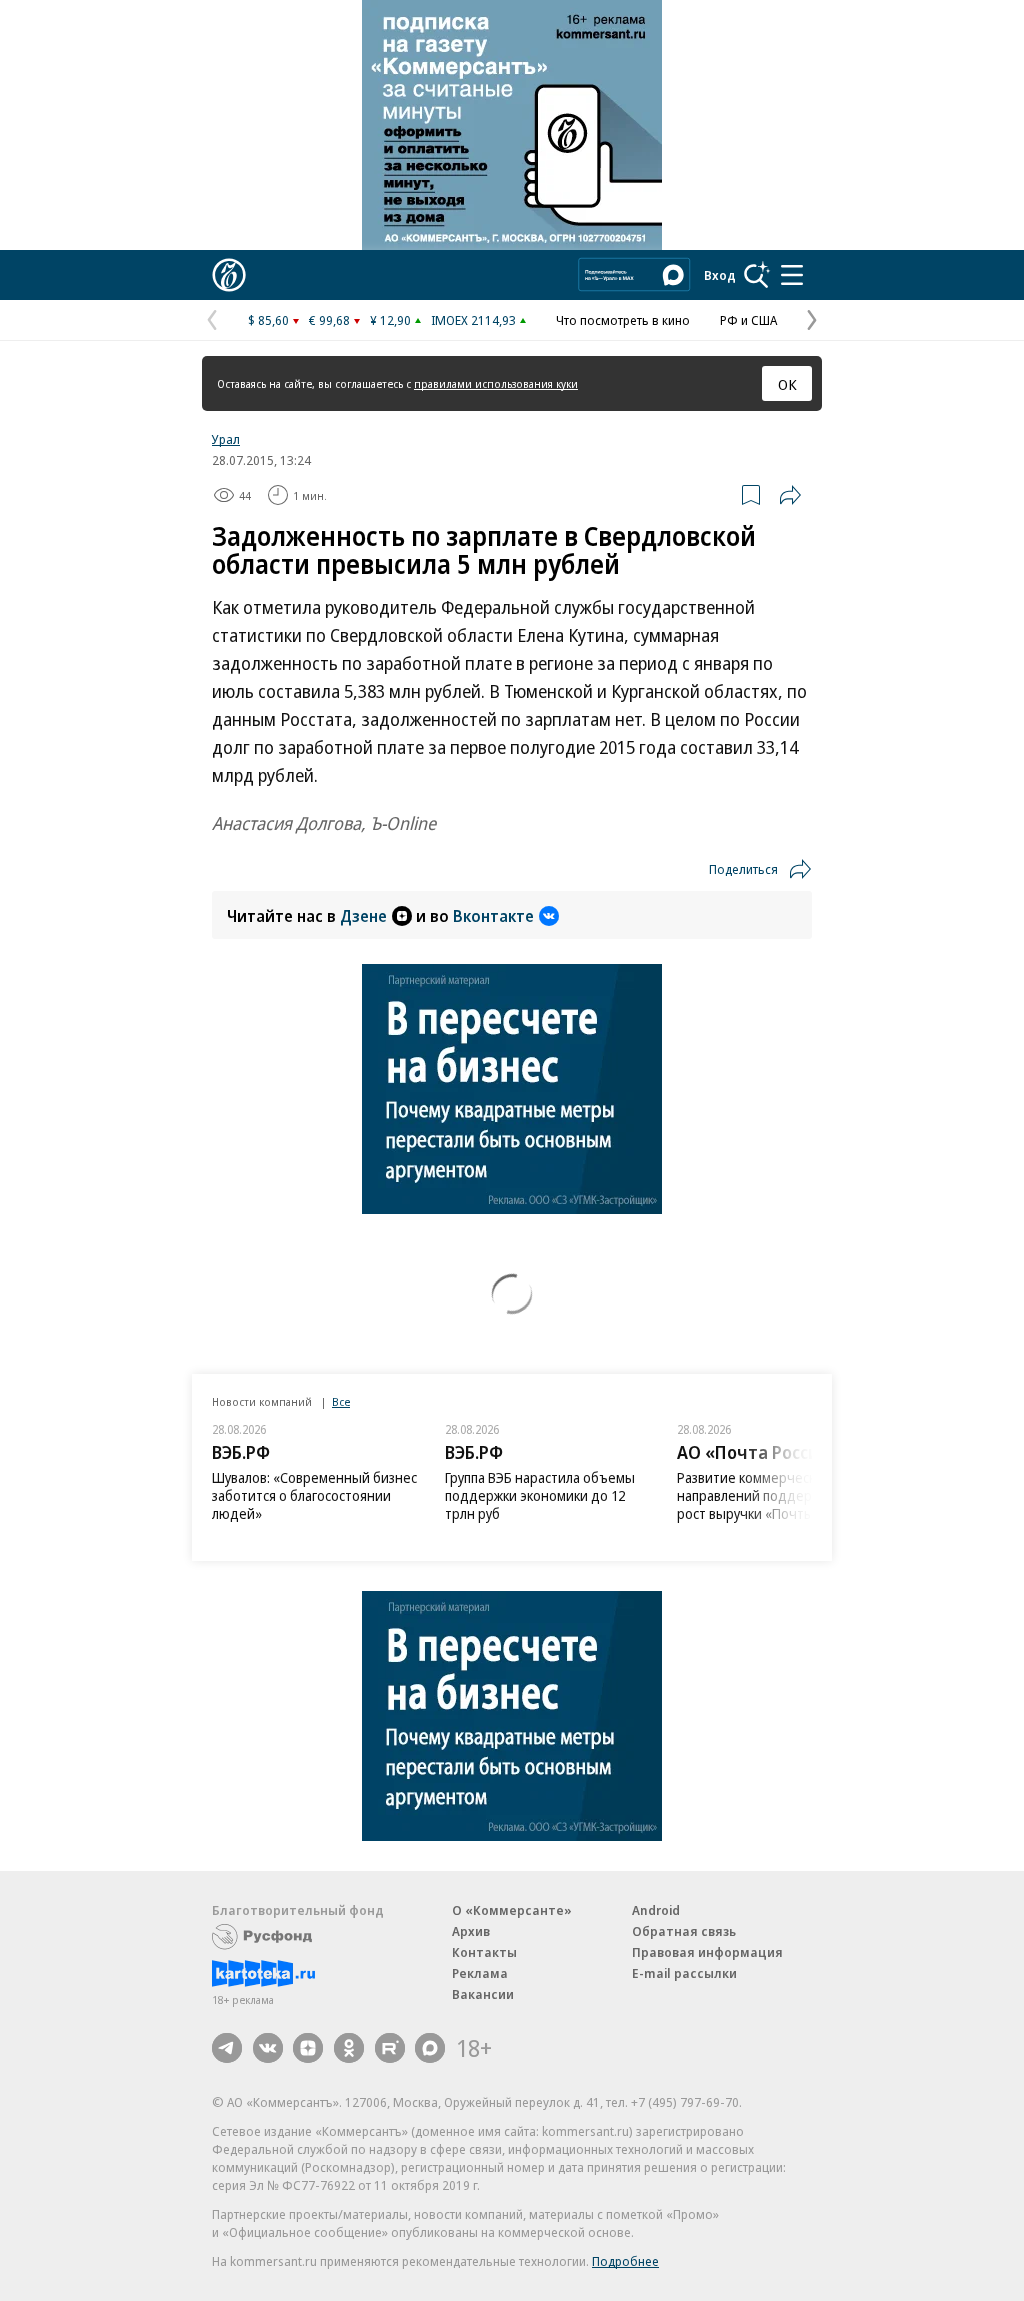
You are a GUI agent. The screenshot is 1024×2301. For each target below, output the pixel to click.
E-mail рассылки (684, 1973)
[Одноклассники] (349, 2048)
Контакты (484, 1952)
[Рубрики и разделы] (792, 275)
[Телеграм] (227, 2048)
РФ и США (748, 320)
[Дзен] (308, 2048)
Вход (720, 275)
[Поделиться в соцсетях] (790, 495)
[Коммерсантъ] (229, 275)
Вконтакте (493, 916)
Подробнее (625, 2261)
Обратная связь (684, 1931)
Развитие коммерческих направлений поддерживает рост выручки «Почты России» (772, 1495)
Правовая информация (707, 1952)
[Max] (430, 2048)
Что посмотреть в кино (623, 320)
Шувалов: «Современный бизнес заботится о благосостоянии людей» (314, 1495)
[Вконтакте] (268, 2048)
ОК (787, 384)
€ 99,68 (329, 320)
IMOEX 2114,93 (473, 320)
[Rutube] (390, 2048)
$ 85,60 (268, 320)
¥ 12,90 (390, 320)
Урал (226, 439)
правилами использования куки (496, 383)
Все (341, 1401)
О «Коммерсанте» (512, 1910)
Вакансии (483, 1994)
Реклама (480, 1973)
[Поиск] (757, 275)
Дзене (363, 916)
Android (656, 1910)
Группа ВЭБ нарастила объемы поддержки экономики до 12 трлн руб (540, 1495)
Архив (471, 1931)
